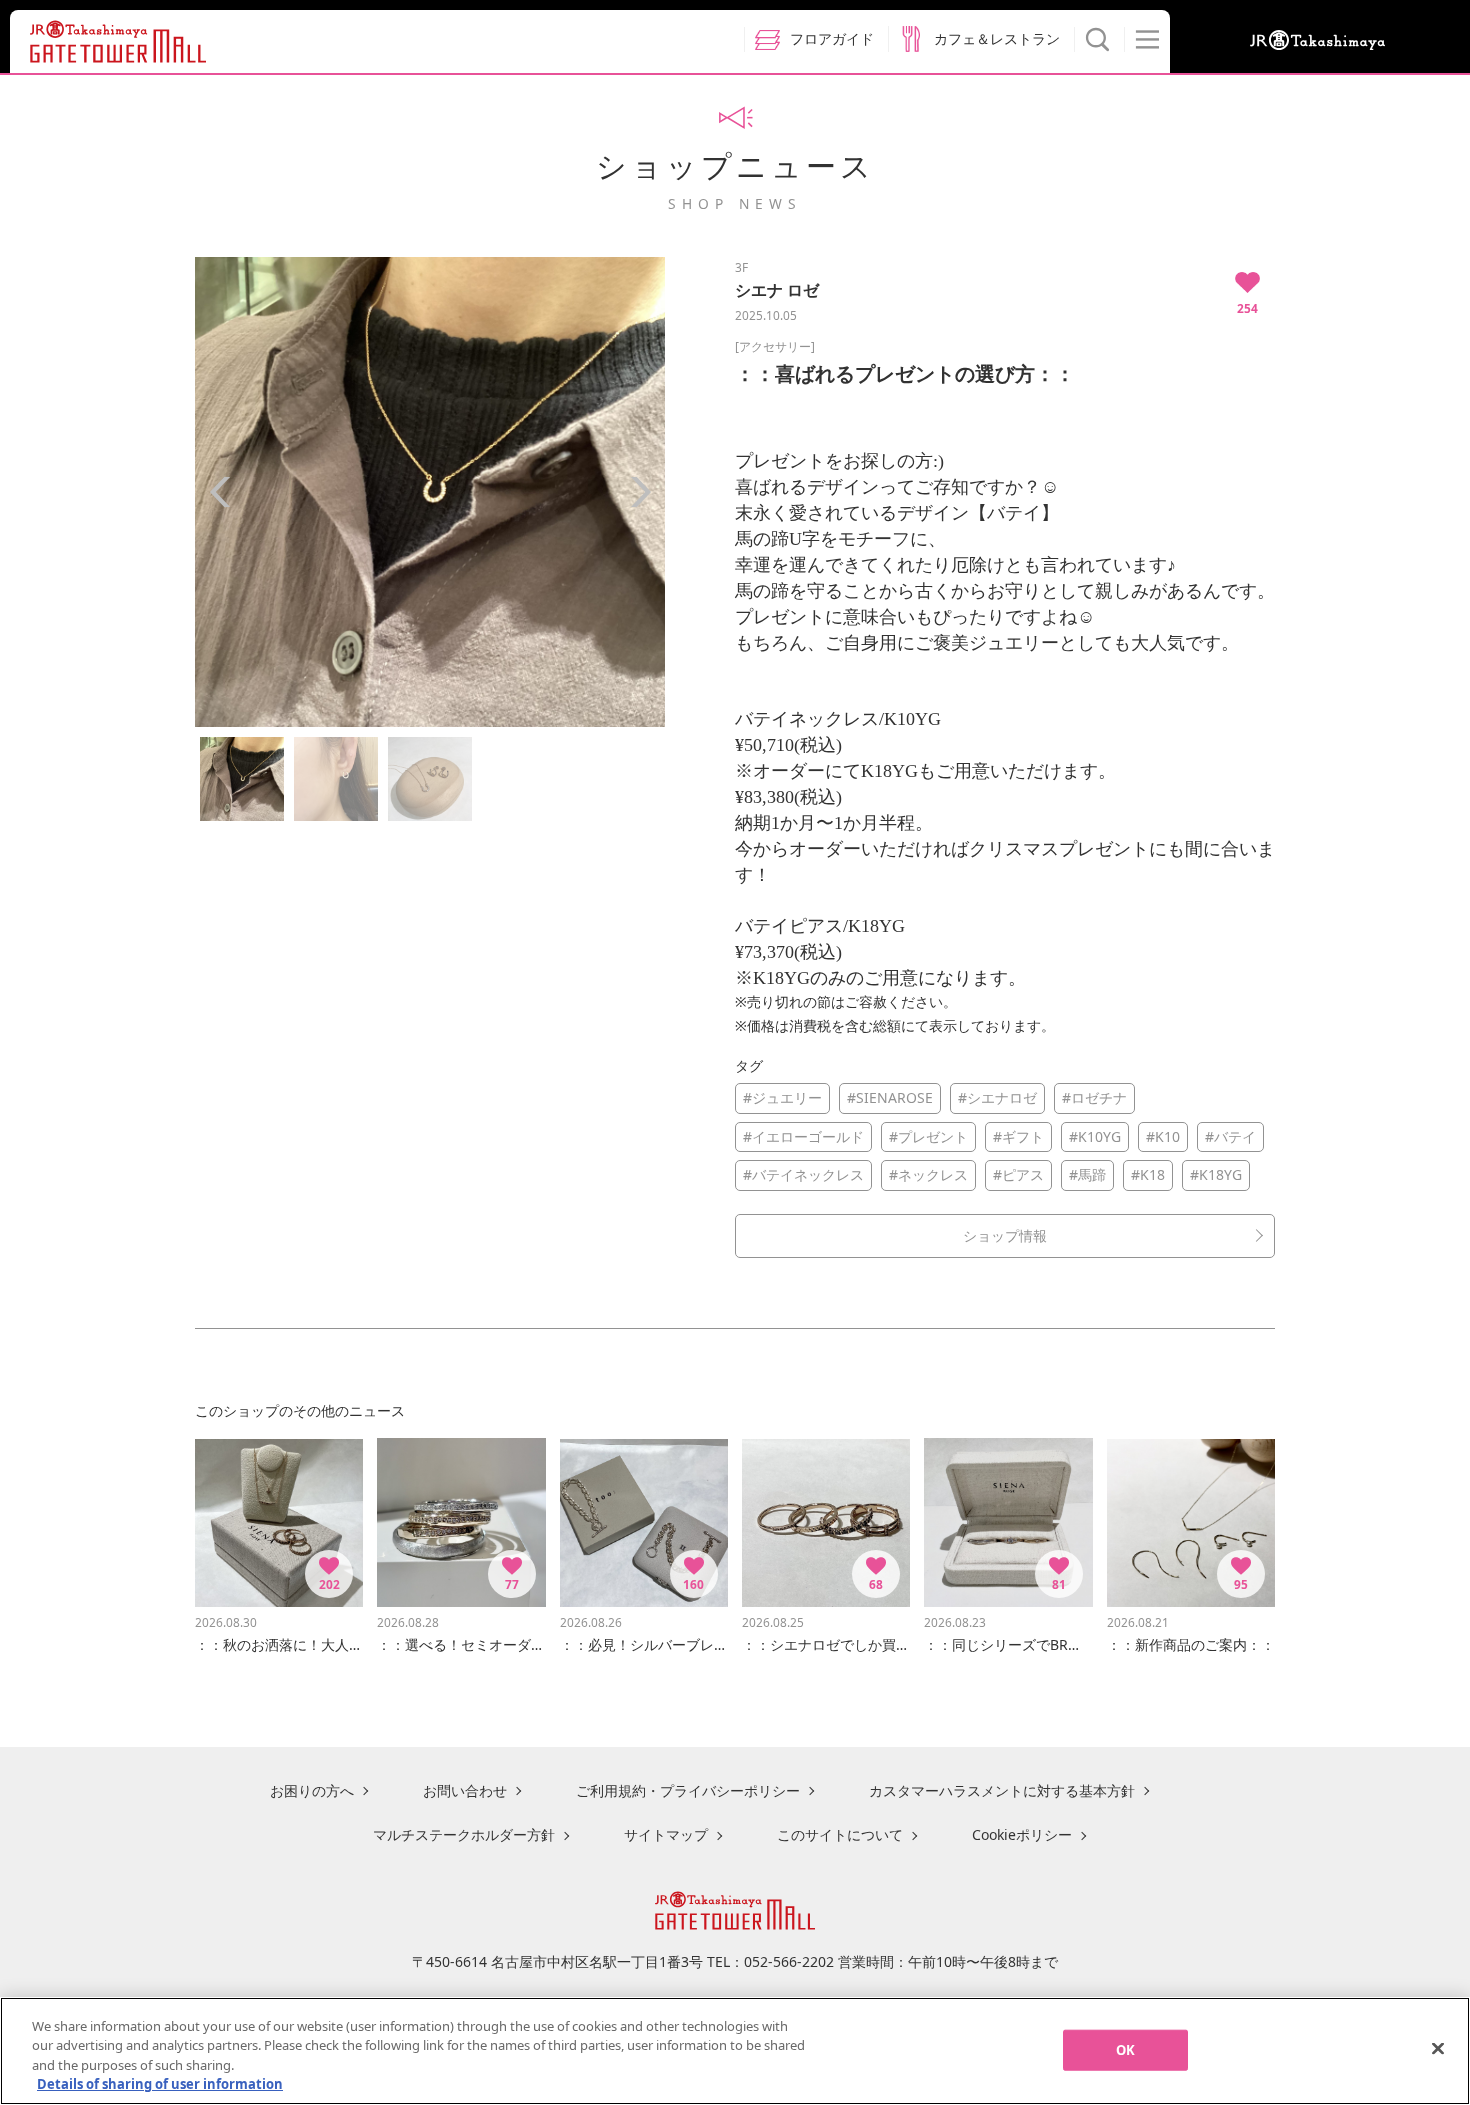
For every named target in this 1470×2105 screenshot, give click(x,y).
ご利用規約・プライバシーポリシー (688, 1790)
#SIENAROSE (890, 1097)
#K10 (1163, 1136)
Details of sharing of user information (160, 2084)
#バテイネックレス (803, 1174)
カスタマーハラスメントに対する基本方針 (1002, 1790)
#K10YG (1095, 1136)
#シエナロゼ (997, 1097)
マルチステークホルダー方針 (464, 1834)
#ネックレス (928, 1174)
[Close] (1438, 2048)
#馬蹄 (1087, 1174)
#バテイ (1230, 1136)
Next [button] (640, 492)
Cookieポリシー (1022, 1834)
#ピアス (1018, 1174)
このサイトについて (840, 1834)
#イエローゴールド (803, 1136)
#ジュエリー (782, 1097)
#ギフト (1018, 1136)
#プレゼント (928, 1136)
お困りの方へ (312, 1790)
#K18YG (1216, 1174)
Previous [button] (220, 492)
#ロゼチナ (1094, 1097)
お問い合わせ (465, 1790)
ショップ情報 (1005, 1235)
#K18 (1148, 1174)
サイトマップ (666, 1834)
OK (1125, 2050)
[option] (430, 492)
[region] (735, 2051)
